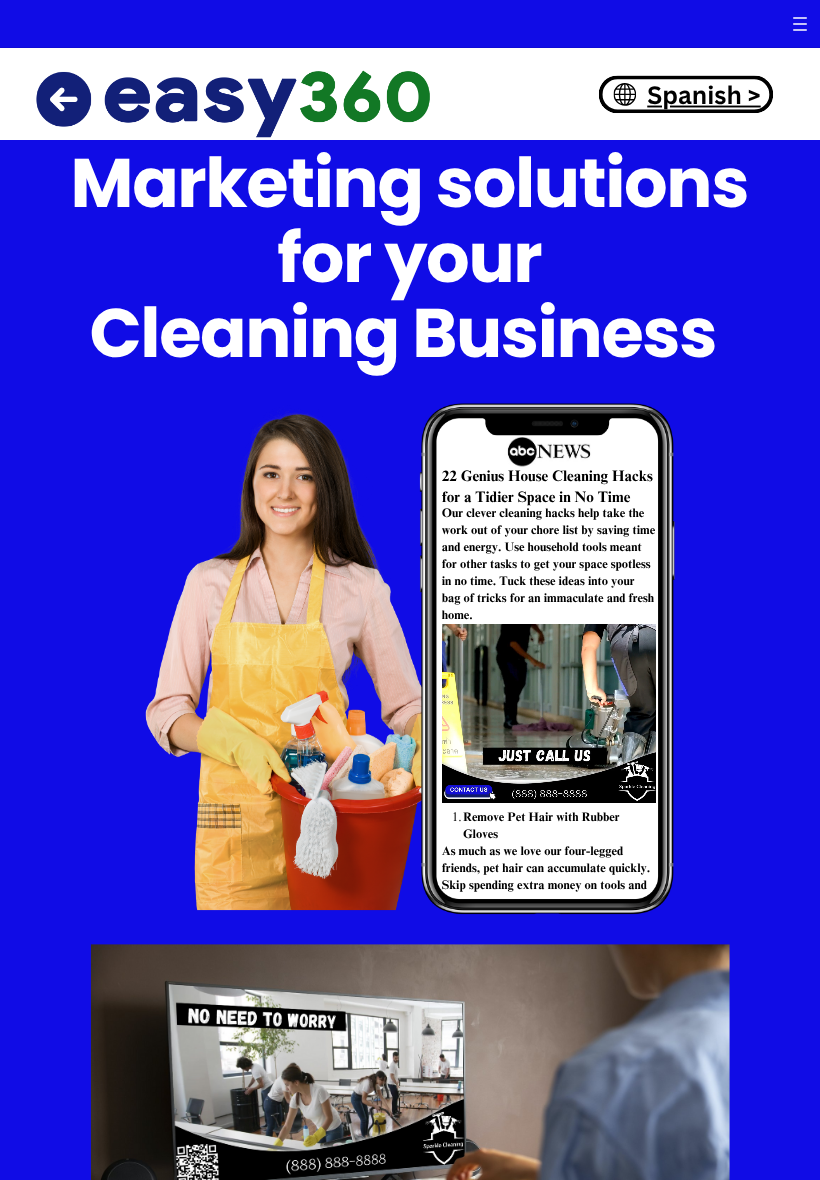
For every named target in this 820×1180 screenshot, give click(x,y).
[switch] (800, 24)
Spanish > (703, 94)
